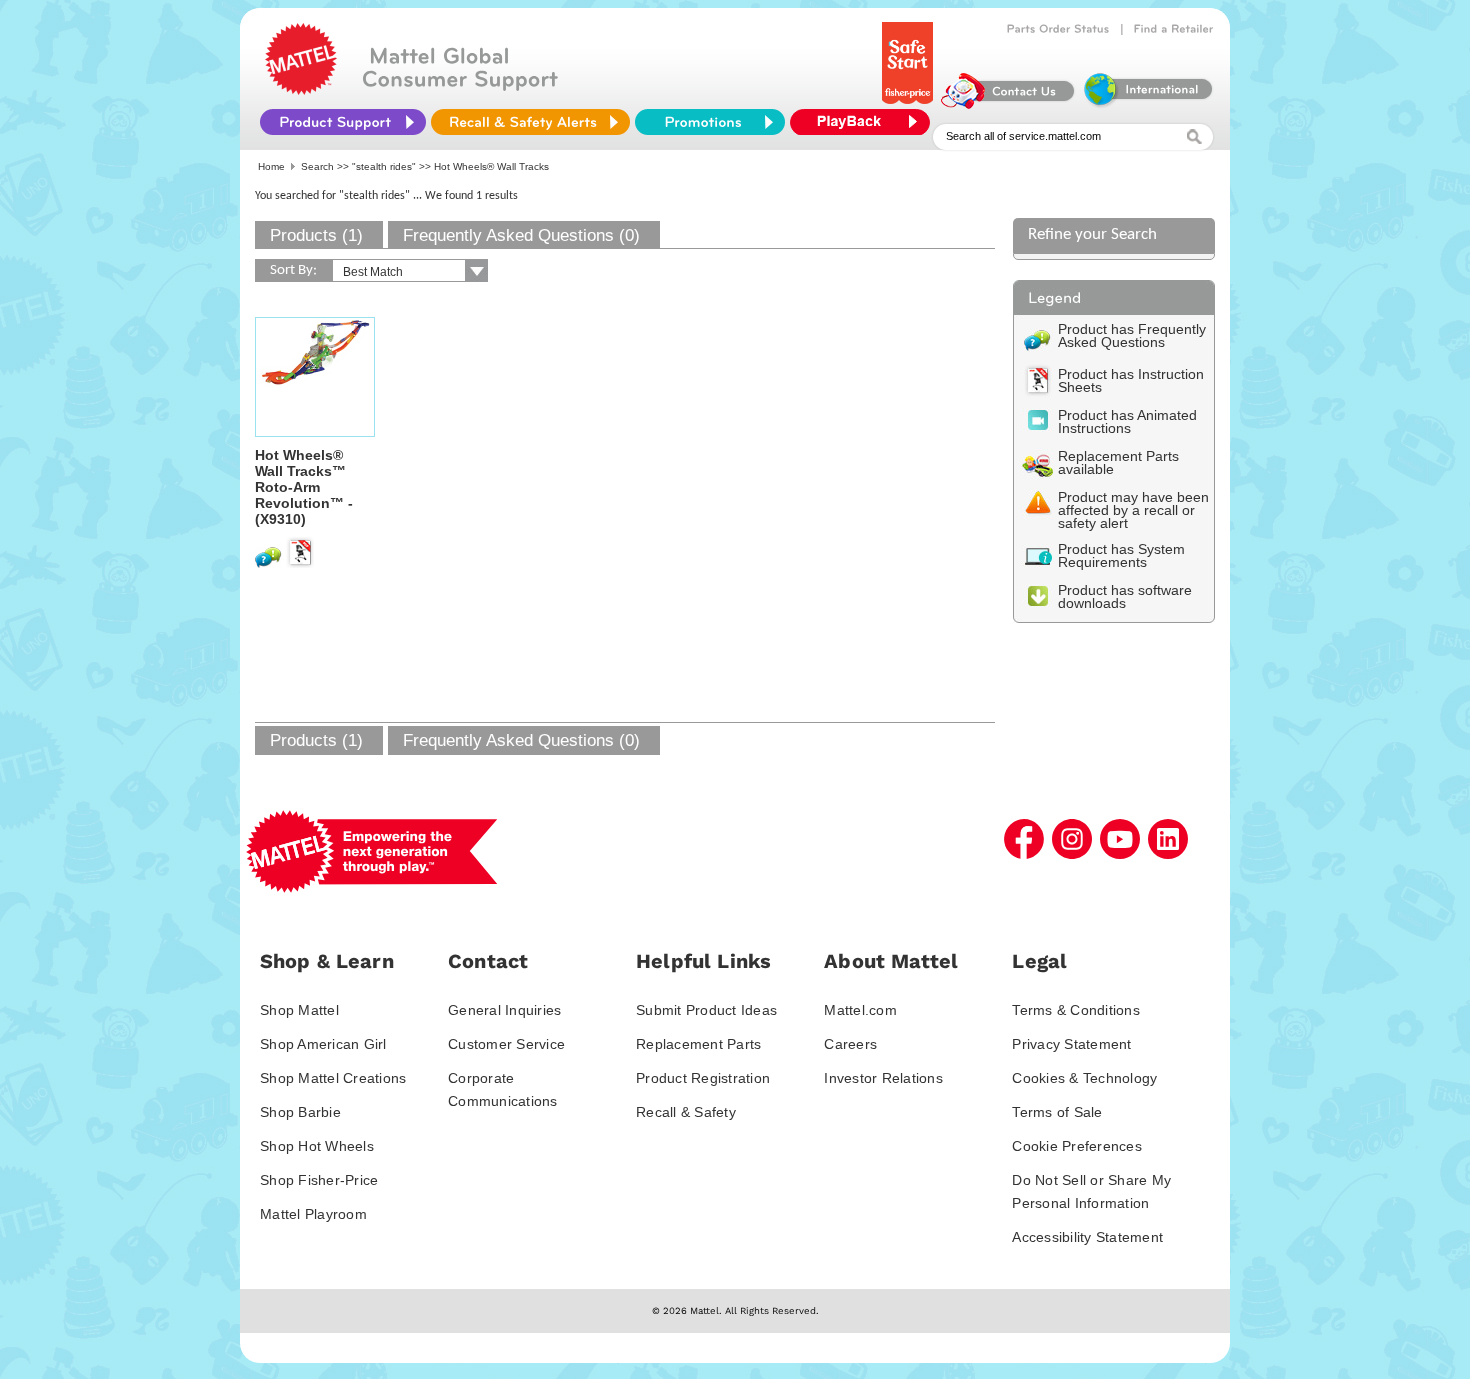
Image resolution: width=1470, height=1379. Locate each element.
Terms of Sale (1057, 1112)
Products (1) (316, 235)
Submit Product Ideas (706, 1010)
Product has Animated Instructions (1127, 421)
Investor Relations (883, 1078)
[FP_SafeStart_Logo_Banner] (909, 104)
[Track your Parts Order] (1058, 29)
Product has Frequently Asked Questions (1132, 335)
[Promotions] (710, 122)
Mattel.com (860, 1010)
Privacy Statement (1071, 1044)
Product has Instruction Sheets (1131, 380)
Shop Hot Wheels (317, 1146)
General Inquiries (504, 1010)
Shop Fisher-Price (319, 1180)
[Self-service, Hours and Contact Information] (1008, 104)
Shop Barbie (300, 1112)
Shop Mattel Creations (333, 1078)
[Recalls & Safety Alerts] (530, 122)
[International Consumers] (1147, 104)
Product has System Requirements (1121, 555)
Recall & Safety (686, 1112)
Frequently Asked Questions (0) (521, 235)
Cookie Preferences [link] (1077, 1146)
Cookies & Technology (1084, 1078)
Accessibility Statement (1087, 1237)
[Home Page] (301, 90)
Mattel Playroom (313, 1214)
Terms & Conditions (1076, 1010)
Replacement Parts (698, 1044)
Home (271, 166)
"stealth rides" (384, 166)
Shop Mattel (299, 1010)
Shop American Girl (323, 1044)
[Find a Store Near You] (1174, 29)
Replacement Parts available (1118, 462)
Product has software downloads (1125, 596)
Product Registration (703, 1078)
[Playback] (865, 122)
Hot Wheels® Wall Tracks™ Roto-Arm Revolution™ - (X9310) (304, 487)
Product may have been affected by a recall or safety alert (1133, 510)
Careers (850, 1044)
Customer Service (506, 1044)
